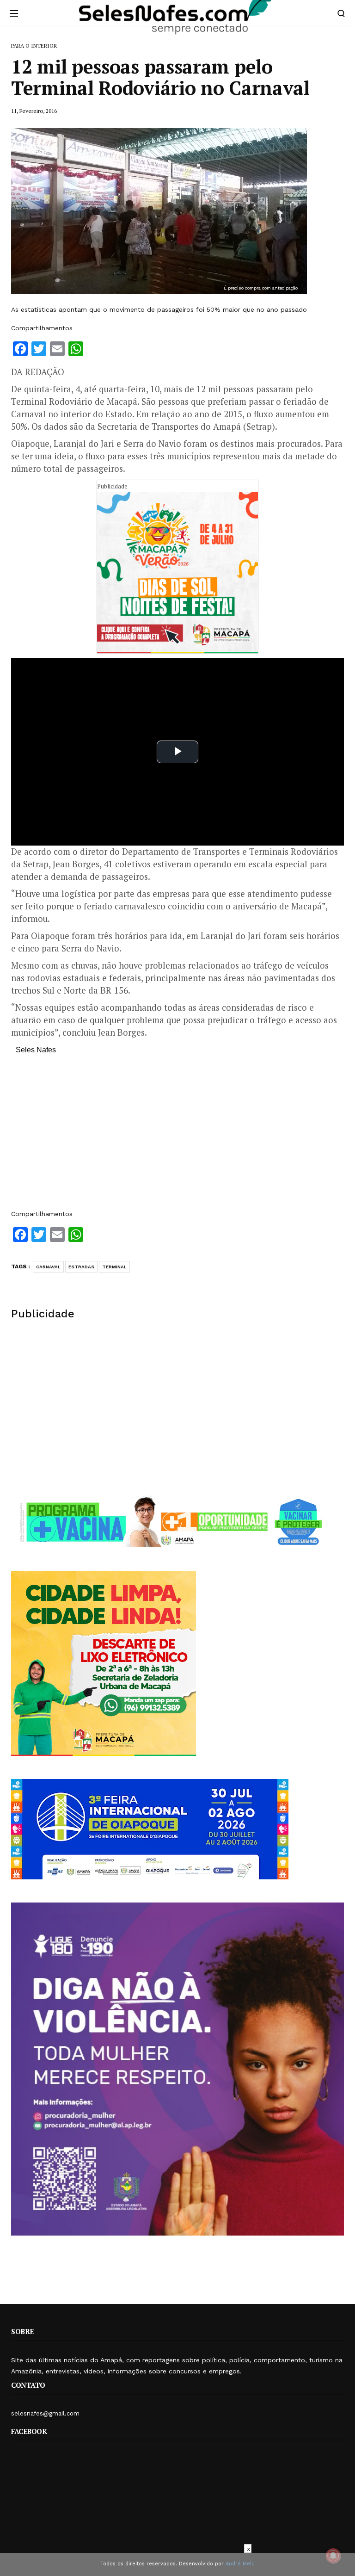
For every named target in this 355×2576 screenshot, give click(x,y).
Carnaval (48, 1267)
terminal (114, 1267)
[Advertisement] (177, 1137)
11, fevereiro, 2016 (34, 111)
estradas (81, 1267)
